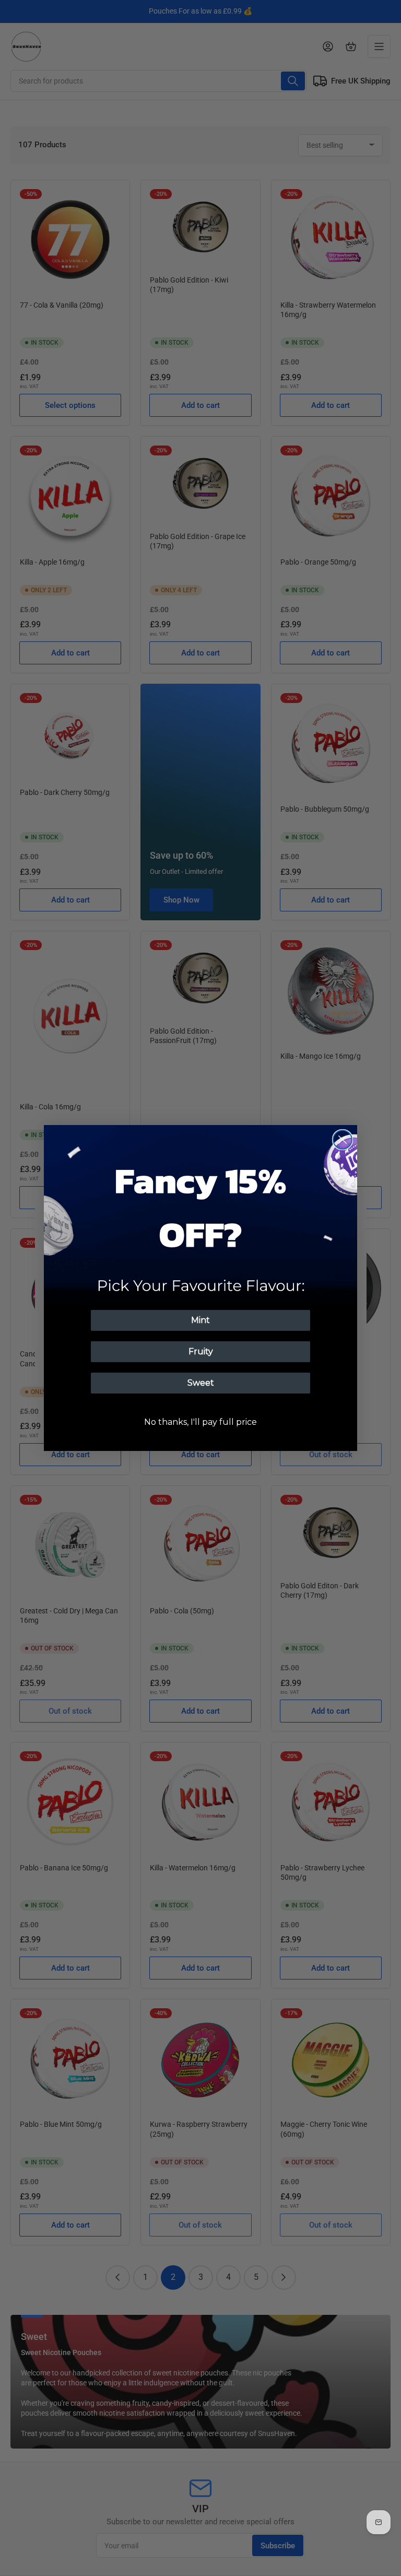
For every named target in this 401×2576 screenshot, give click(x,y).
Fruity (201, 1351)
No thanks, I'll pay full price (200, 1422)
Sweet (201, 1383)
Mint (200, 1320)
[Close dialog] (343, 1140)
